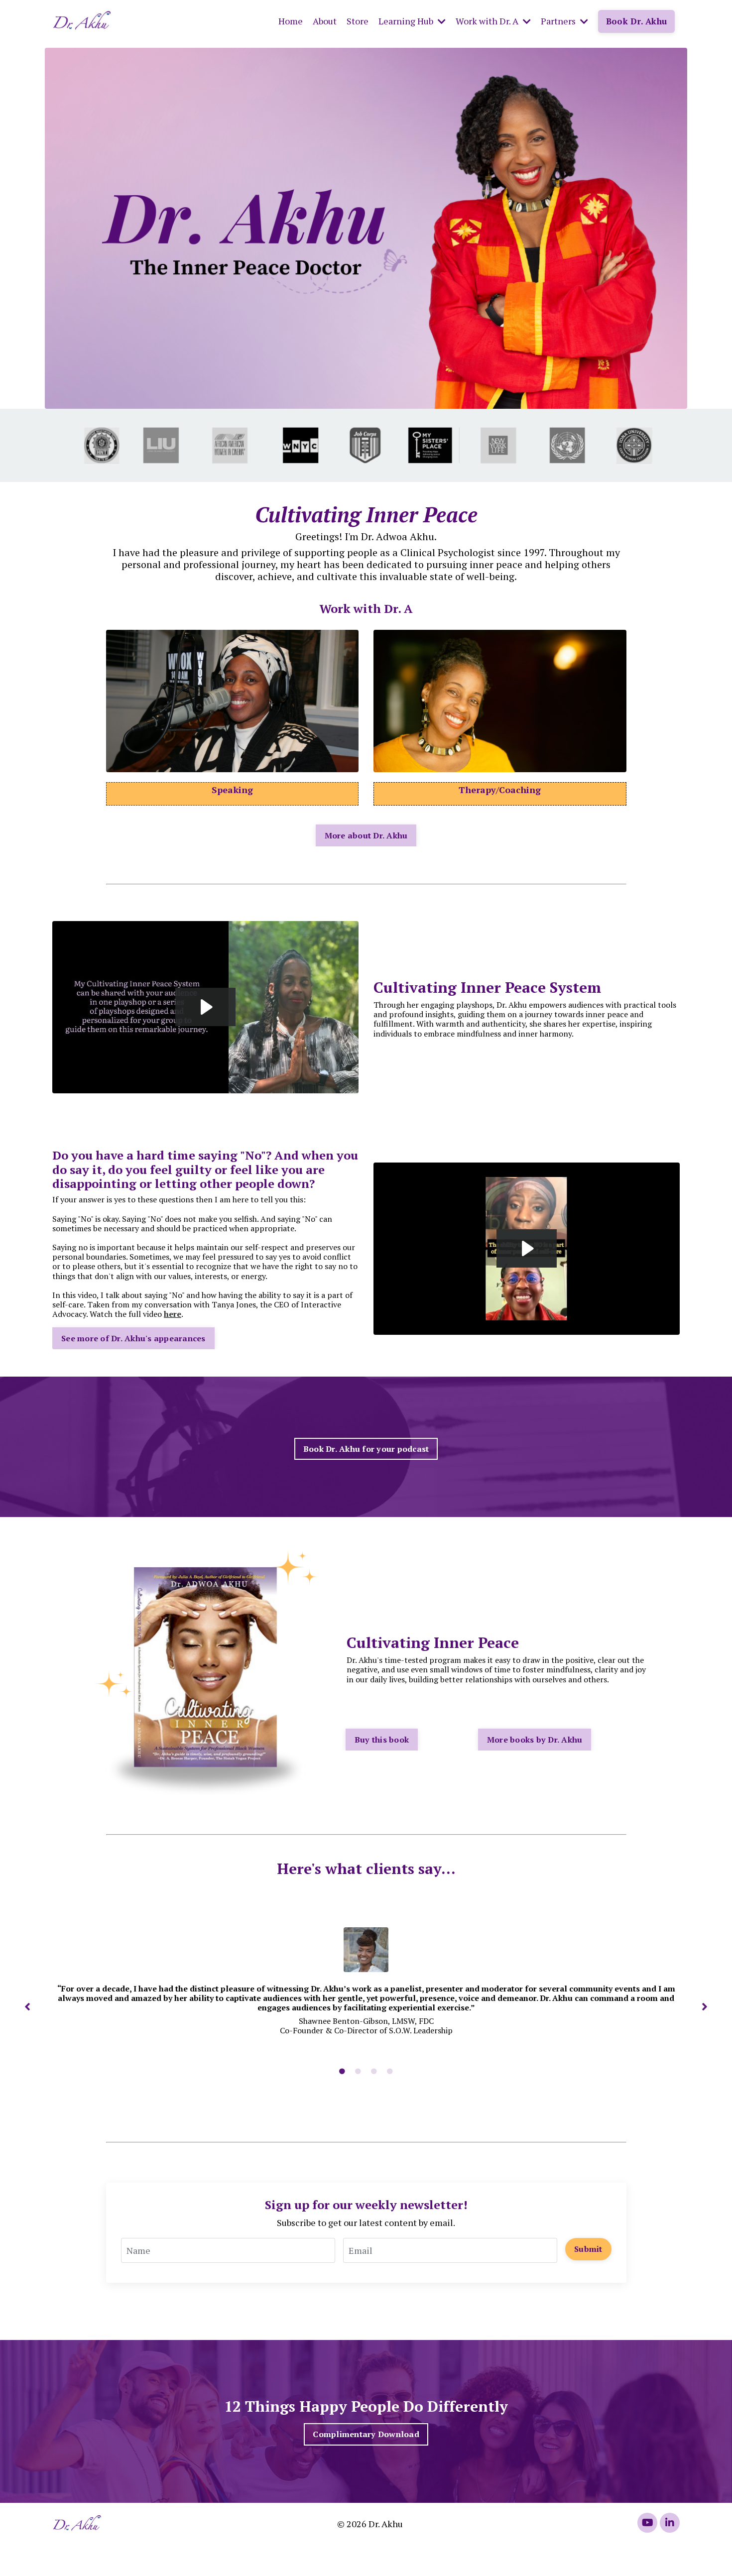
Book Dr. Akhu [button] (636, 21)
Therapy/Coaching (500, 790)
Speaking (232, 790)
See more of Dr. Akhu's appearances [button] (133, 1338)
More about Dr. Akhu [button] (366, 835)
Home (291, 21)
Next (705, 2006)
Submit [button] (588, 2249)
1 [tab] (342, 2072)
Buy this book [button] (382, 1740)
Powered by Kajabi (652, 2550)
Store (358, 21)
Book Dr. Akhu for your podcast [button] (366, 1449)
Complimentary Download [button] (366, 2434)
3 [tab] (374, 2072)
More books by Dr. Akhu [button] (535, 1740)
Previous (27, 2006)
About (325, 21)
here (173, 1314)
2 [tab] (358, 2072)
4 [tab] (390, 2072)
